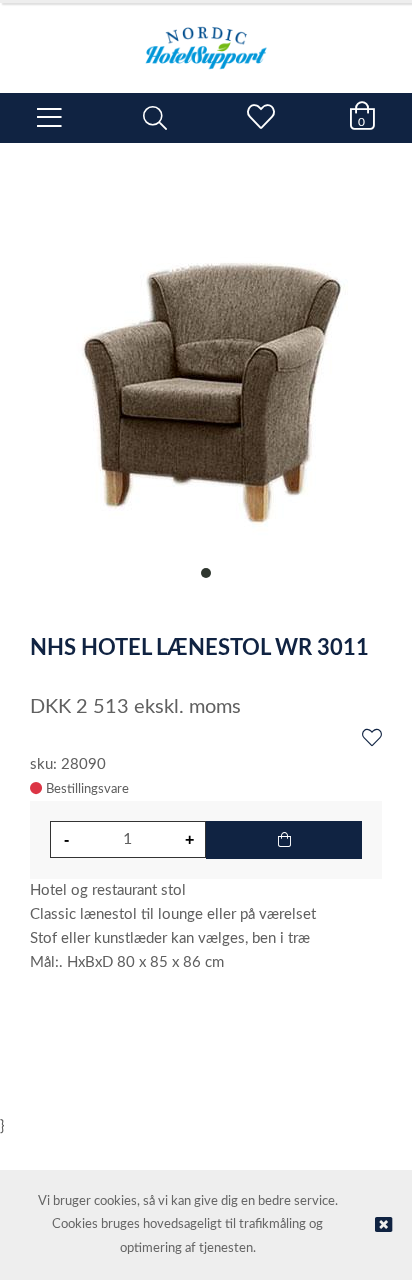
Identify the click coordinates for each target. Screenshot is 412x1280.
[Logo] (206, 38)
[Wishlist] (372, 739)
